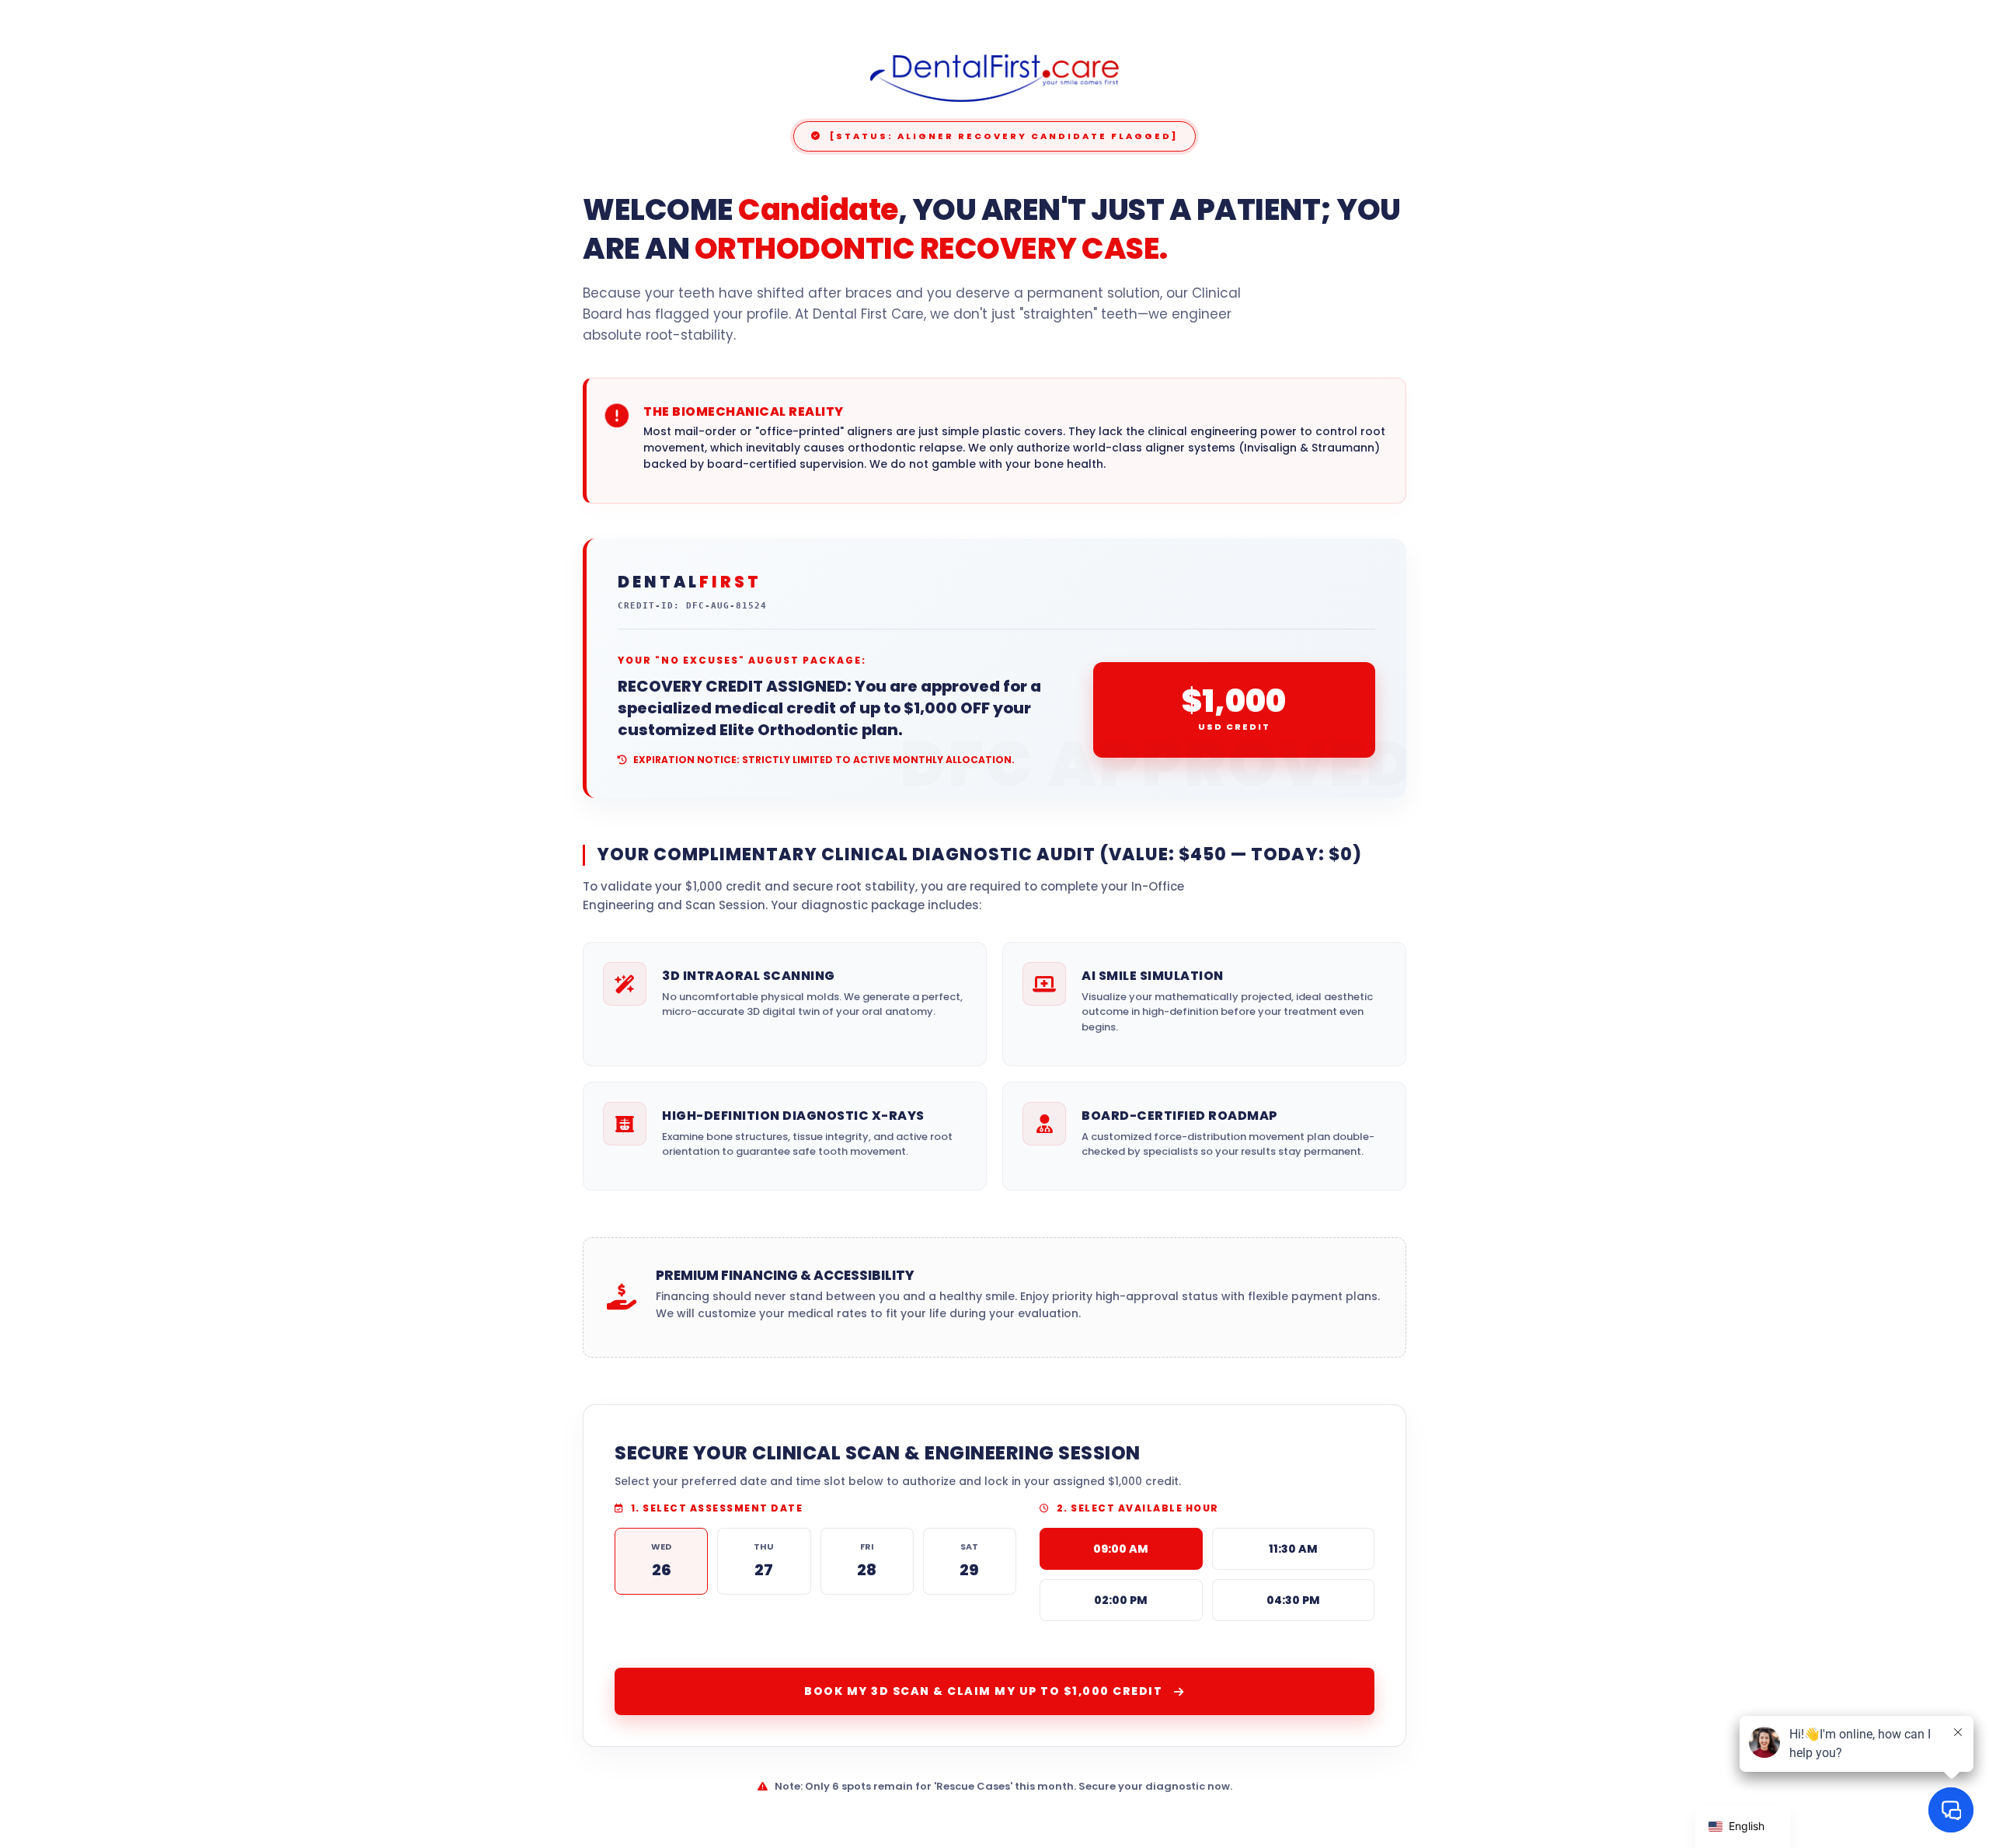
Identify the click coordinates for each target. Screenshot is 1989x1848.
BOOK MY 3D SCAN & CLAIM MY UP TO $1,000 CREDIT (983, 1691)
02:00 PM (1121, 1600)
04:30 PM (1293, 1600)
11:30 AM (1293, 1549)
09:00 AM (1121, 1549)
